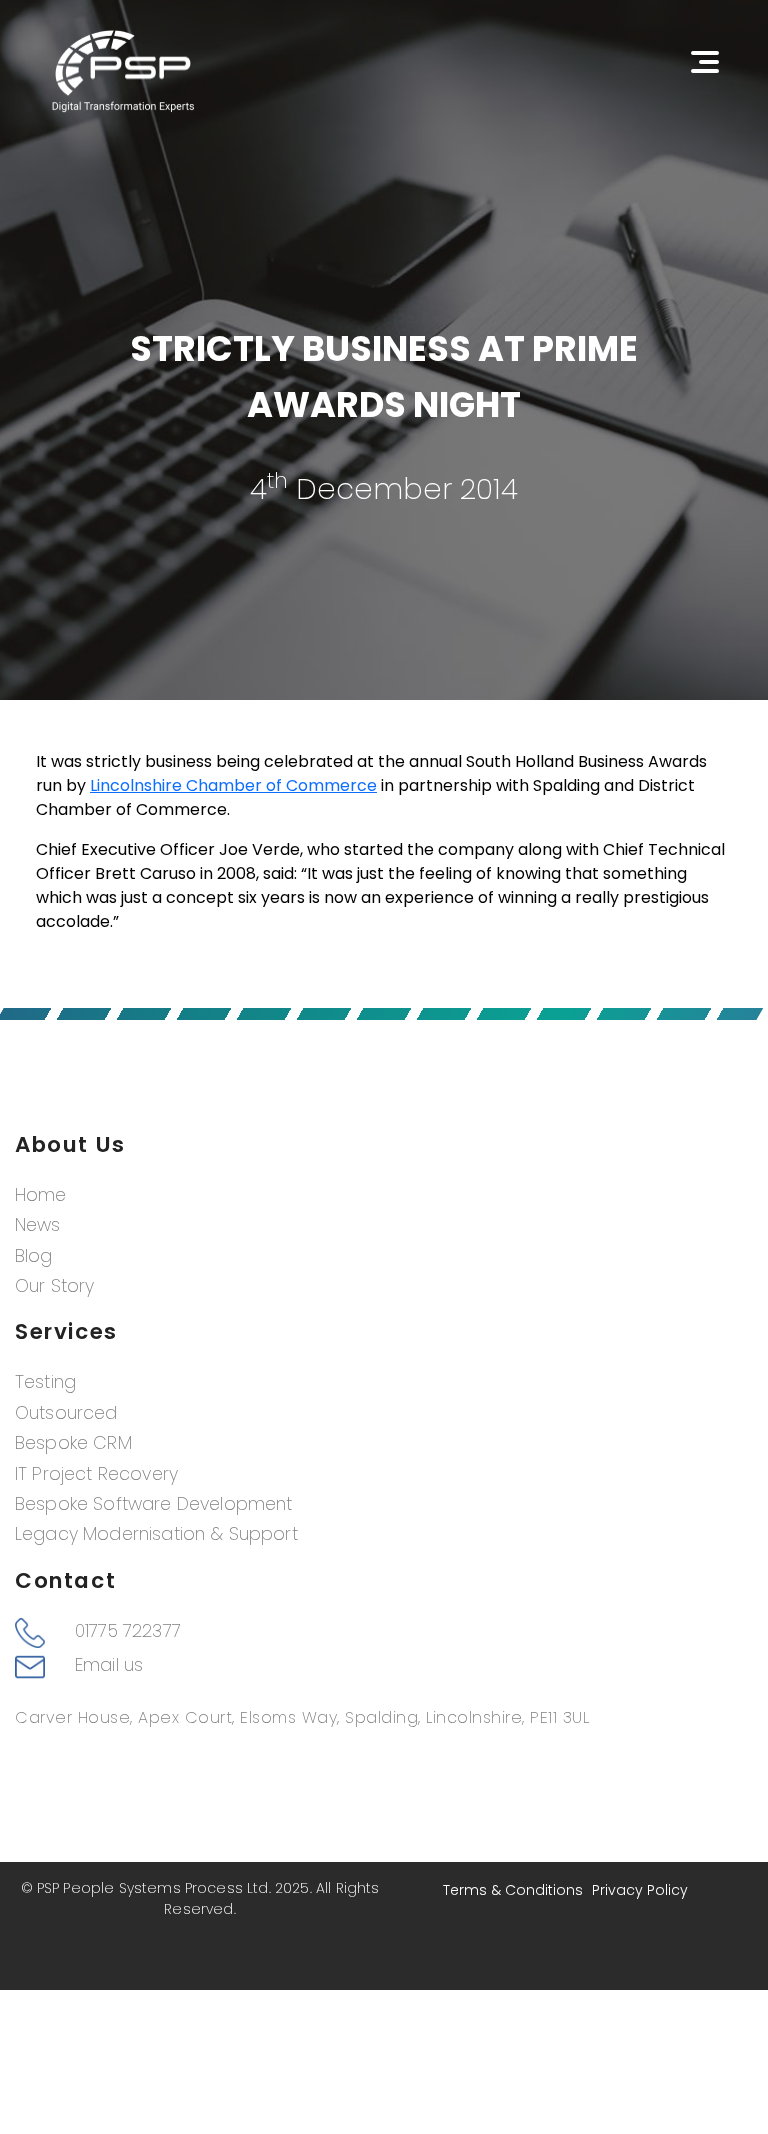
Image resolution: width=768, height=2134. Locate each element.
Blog (34, 1256)
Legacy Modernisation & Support (156, 1534)
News (38, 1225)
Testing (45, 1382)
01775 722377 (128, 1631)
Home (41, 1195)
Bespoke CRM (73, 1443)
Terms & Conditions (513, 1890)
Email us (109, 1665)
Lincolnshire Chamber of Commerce (233, 785)
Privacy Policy (640, 1890)
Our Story (54, 1286)
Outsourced (66, 1413)
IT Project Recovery (96, 1474)
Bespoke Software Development (153, 1504)
